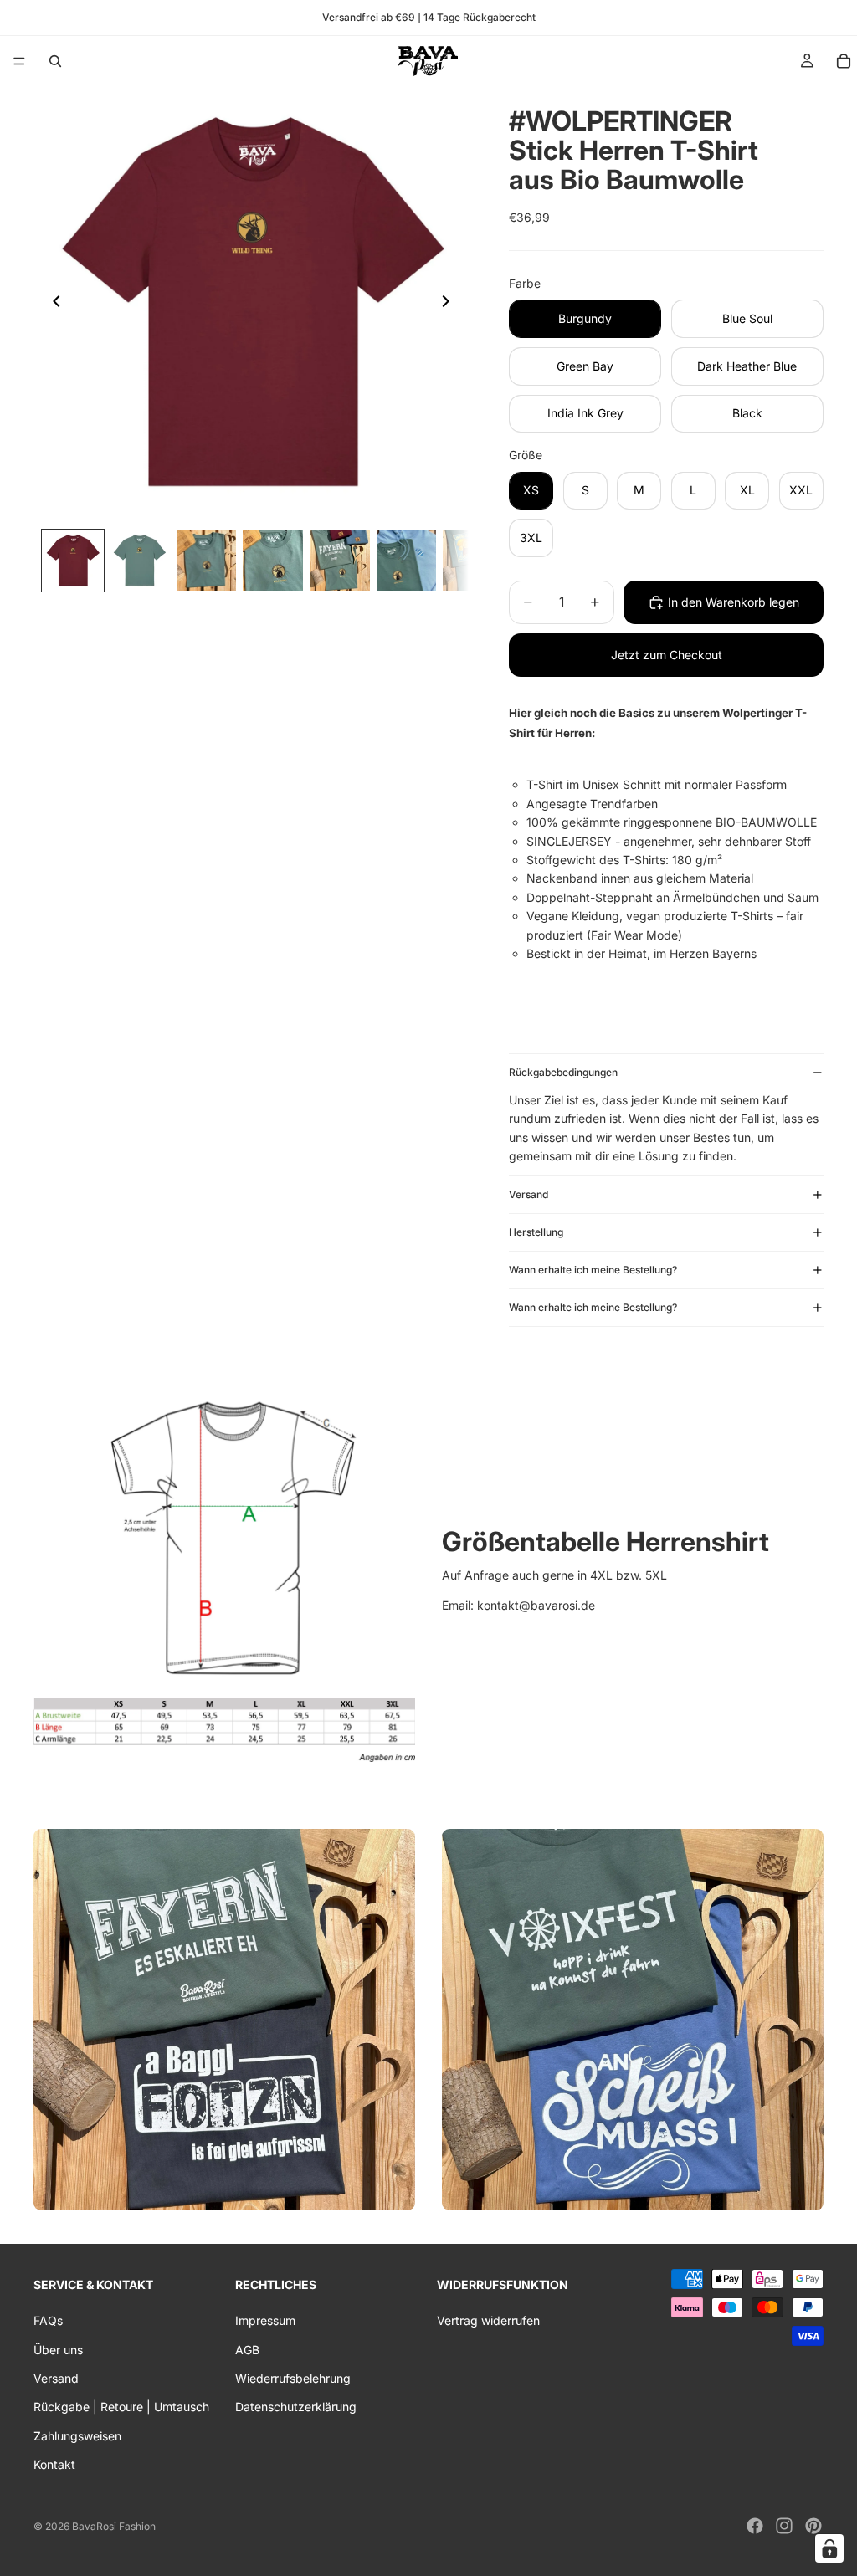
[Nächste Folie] (450, 304)
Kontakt (54, 2464)
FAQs (48, 2320)
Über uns (58, 2349)
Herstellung (536, 1232)
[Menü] (19, 61)
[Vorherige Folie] (52, 304)
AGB (247, 2349)
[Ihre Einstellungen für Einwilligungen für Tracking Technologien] (829, 2548)
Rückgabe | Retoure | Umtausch (121, 2407)
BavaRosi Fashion (114, 2526)
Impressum (265, 2320)
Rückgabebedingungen (563, 1072)
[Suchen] (55, 61)
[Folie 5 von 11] (340, 561)
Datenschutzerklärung (296, 2407)
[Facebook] (755, 2526)
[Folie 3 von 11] (207, 561)
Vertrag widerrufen (488, 2320)
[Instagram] (784, 2526)
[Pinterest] (813, 2526)
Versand (529, 1194)
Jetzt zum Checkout (667, 655)
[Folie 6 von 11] (407, 561)
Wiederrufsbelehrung (293, 2378)
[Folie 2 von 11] (140, 561)
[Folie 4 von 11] (273, 561)
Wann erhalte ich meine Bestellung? (593, 1270)
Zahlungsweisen (77, 2436)
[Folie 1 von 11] (73, 561)
